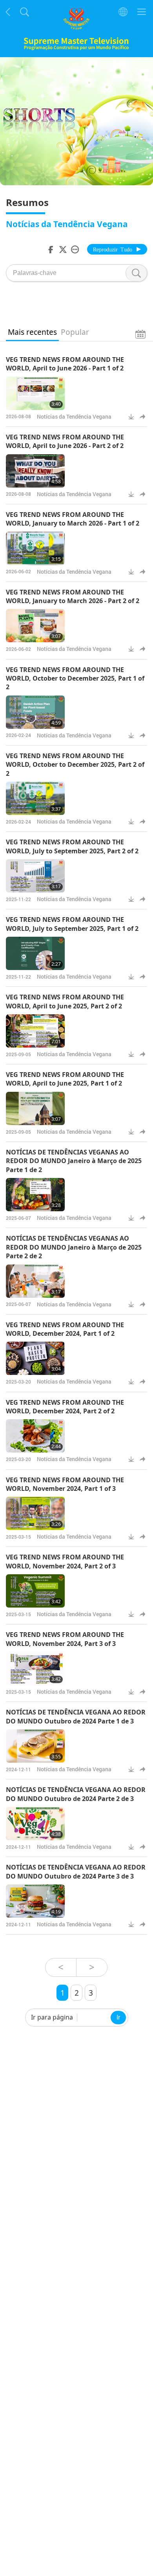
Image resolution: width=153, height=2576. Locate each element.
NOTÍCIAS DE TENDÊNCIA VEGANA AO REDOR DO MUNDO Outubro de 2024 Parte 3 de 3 (76, 1871)
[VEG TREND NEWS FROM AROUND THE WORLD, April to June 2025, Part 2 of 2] (35, 1031)
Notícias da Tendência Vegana (74, 416)
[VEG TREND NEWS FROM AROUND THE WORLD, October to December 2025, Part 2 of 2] (35, 798)
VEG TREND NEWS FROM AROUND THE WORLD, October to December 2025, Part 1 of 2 (75, 678)
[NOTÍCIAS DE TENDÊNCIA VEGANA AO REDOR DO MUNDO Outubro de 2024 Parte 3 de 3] (35, 1901)
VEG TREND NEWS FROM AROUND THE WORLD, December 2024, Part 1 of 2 (65, 1329)
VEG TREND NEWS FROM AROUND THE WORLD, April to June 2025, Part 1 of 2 (65, 1079)
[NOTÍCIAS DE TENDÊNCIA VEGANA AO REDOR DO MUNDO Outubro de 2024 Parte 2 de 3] (35, 1824)
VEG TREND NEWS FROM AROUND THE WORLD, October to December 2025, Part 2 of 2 (75, 765)
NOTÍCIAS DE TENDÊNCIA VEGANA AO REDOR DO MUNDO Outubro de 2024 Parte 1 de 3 (76, 1716)
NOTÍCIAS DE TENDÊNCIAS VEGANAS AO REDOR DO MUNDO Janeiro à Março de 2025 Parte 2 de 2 (74, 1247)
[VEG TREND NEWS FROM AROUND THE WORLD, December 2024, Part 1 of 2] (35, 1358)
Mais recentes (32, 332)
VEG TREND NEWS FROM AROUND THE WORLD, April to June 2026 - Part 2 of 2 (65, 441)
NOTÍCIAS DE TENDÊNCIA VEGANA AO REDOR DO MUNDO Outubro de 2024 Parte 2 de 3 (76, 1794)
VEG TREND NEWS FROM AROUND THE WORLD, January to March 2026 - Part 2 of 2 (73, 596)
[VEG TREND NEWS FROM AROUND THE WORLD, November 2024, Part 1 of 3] (35, 1513)
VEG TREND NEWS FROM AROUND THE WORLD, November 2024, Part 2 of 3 (65, 1561)
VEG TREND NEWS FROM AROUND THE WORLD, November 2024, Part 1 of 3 (65, 1484)
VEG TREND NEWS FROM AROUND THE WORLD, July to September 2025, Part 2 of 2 (72, 846)
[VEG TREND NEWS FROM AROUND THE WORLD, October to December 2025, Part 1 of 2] (35, 712)
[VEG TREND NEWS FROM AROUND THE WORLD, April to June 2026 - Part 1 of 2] (35, 393)
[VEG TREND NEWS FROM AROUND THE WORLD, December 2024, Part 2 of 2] (35, 1436)
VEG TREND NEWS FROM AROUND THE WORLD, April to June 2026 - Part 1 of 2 (65, 364)
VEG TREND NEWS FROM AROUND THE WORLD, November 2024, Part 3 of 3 (65, 1639)
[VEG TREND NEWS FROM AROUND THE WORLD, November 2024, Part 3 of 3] (35, 1668)
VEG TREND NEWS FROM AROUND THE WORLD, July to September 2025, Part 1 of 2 (72, 924)
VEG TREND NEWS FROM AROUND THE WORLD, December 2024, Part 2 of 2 (65, 1407)
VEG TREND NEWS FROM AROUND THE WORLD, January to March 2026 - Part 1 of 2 (73, 519)
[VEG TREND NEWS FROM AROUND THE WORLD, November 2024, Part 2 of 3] (35, 1591)
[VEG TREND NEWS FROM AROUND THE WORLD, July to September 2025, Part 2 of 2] (35, 876)
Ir (118, 2017)
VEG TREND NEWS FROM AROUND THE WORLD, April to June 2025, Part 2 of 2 (65, 1001)
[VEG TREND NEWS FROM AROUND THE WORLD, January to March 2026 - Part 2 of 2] (35, 626)
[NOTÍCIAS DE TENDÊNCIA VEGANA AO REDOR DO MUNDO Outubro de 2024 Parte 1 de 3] (35, 1746)
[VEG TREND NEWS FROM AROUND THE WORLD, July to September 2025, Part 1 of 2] (35, 953)
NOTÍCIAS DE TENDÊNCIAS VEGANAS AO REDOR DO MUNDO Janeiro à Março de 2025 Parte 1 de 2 (74, 1161)
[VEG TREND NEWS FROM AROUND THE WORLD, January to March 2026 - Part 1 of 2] (35, 548)
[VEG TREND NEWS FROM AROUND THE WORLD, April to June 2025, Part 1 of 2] (35, 1108)
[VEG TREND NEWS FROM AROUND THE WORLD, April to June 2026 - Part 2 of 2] (35, 471)
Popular (75, 332)
